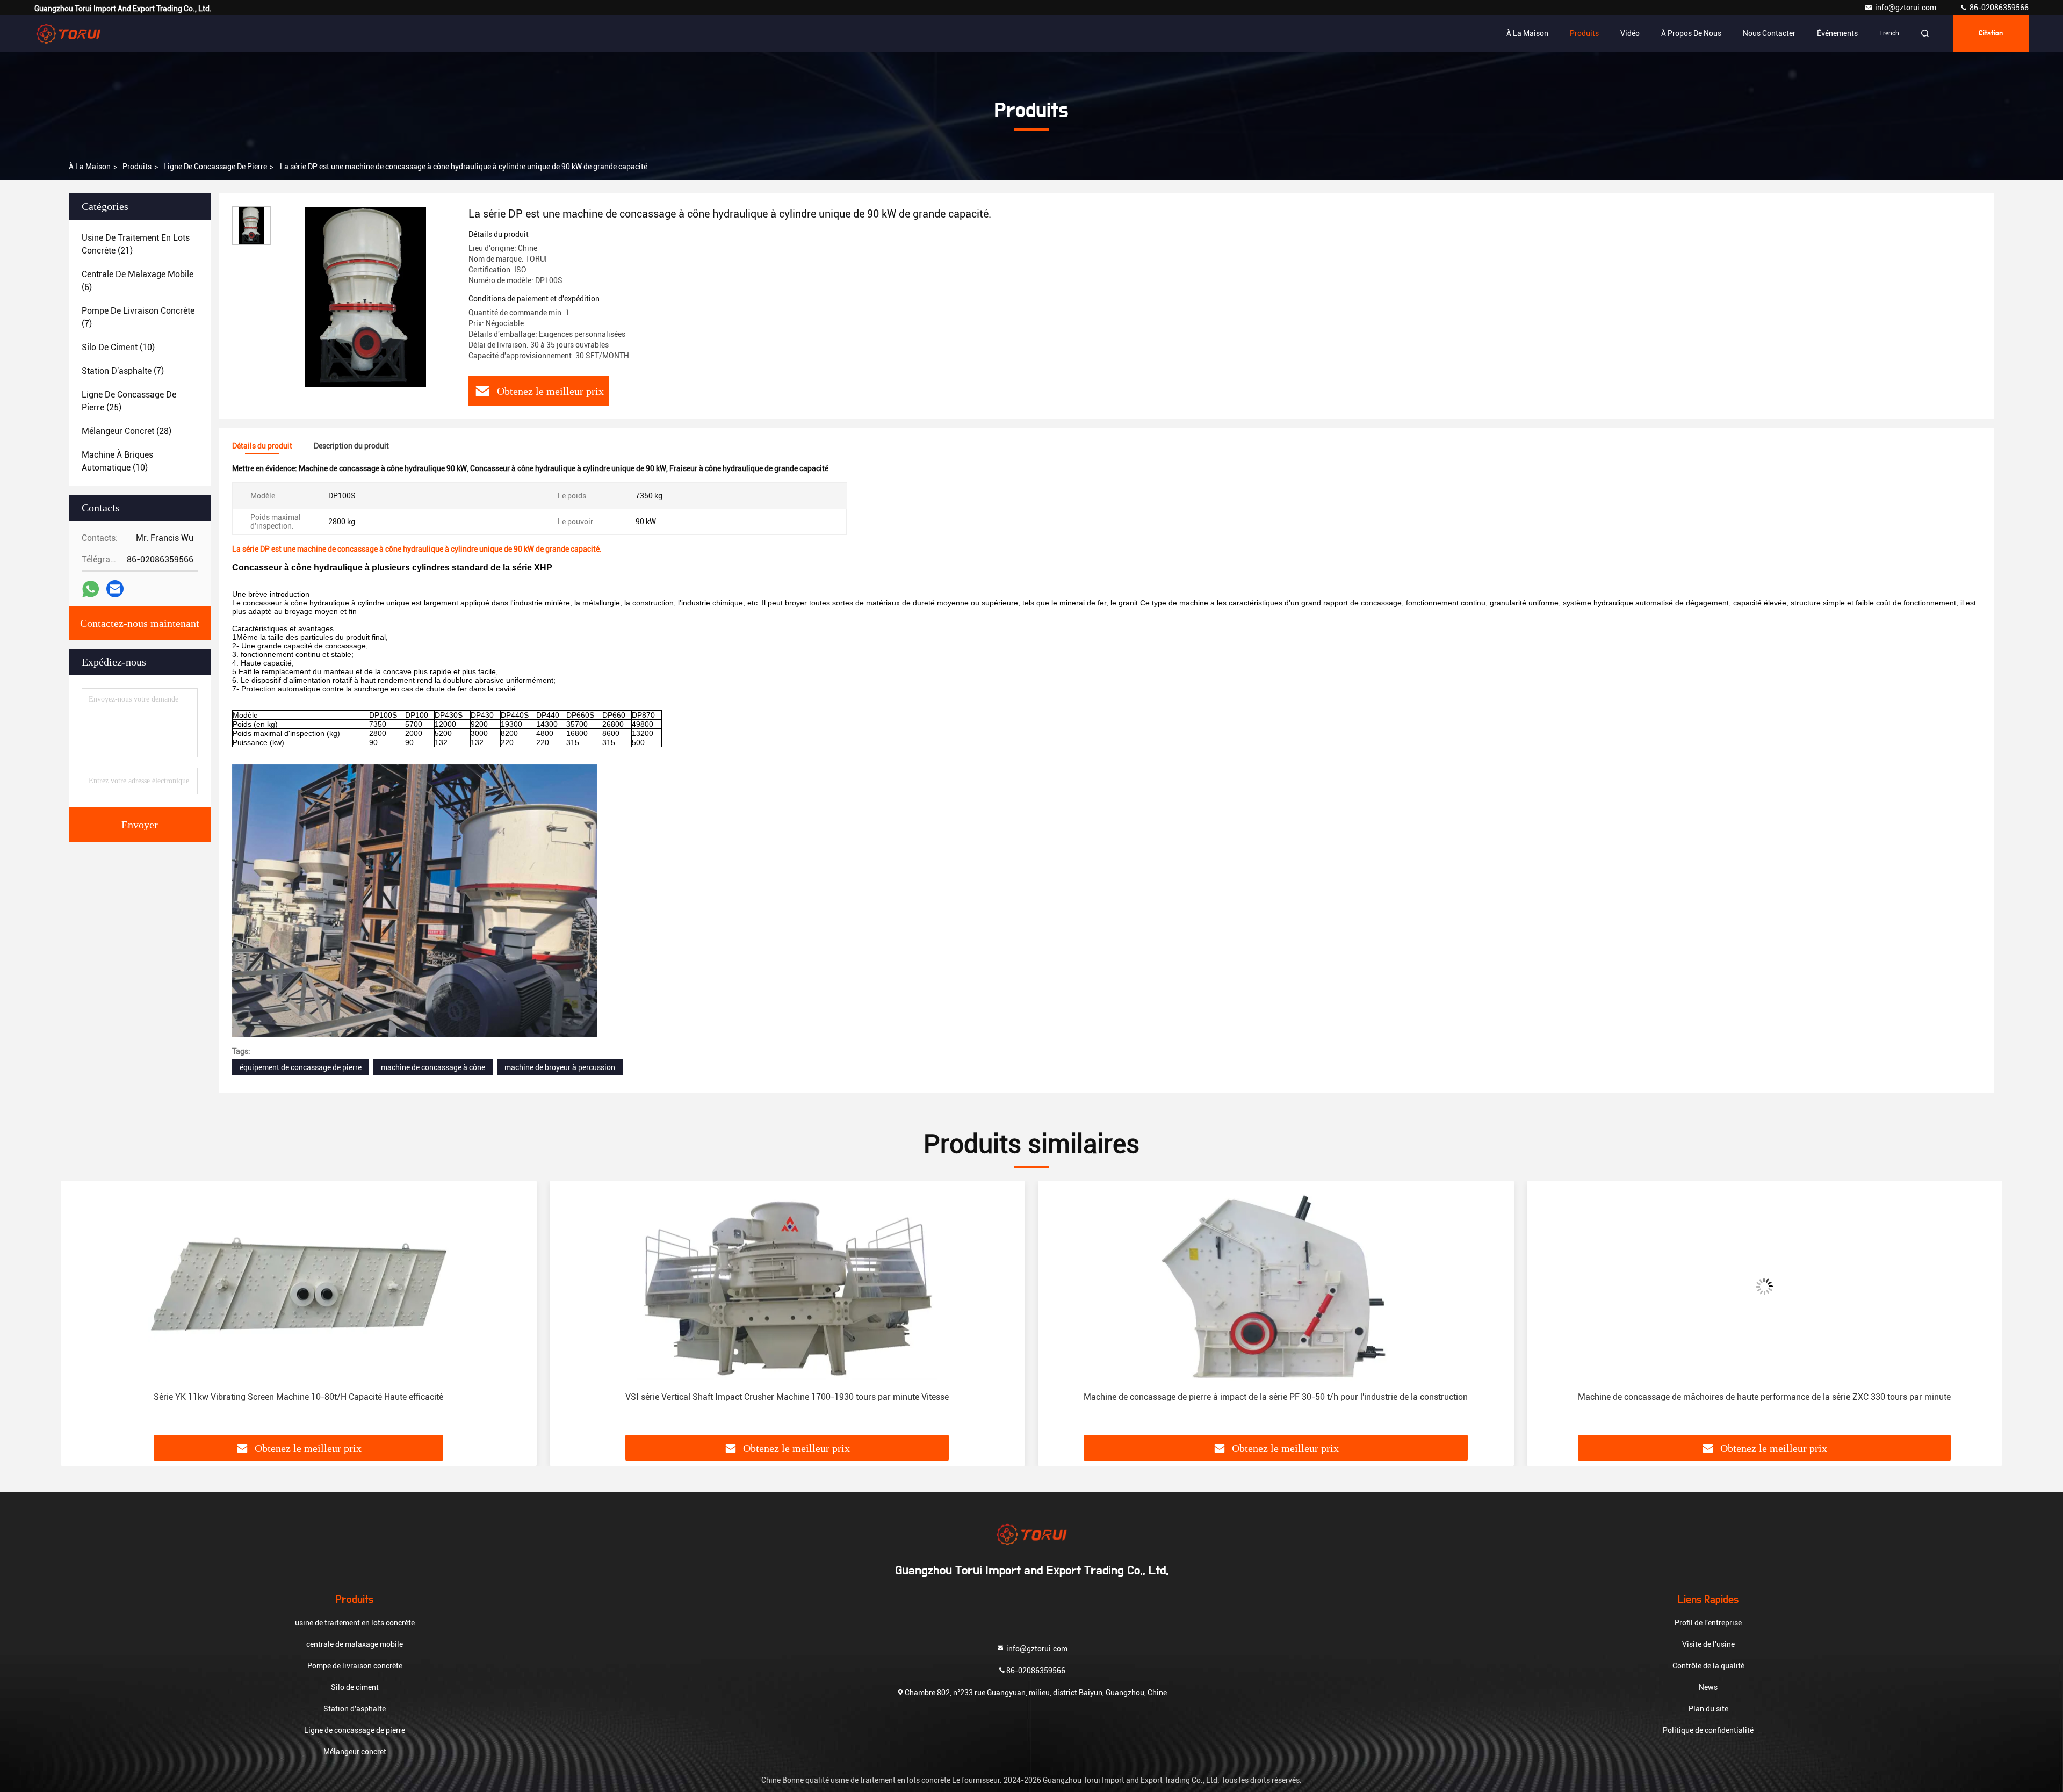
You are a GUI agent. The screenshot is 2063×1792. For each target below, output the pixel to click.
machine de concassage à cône (433, 1067)
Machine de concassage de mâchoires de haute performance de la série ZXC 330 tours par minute (1276, 1397)
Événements (1837, 33)
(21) (136, 244)
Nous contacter (1769, 33)
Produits (1584, 33)
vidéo (1630, 33)
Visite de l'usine (1708, 1644)
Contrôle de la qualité (1708, 1666)
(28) (127, 431)
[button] (80, 1312)
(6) (138, 281)
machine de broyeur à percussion (560, 1067)
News (1708, 1687)
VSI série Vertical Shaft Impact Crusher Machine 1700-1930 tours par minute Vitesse (299, 1397)
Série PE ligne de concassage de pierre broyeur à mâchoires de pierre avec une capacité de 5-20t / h (1765, 1397)
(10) (118, 347)
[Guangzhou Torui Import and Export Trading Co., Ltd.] (68, 33)
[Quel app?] (91, 589)
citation (1991, 33)
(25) (129, 401)
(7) (138, 317)
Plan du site (1708, 1709)
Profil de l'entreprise (1708, 1623)
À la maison (1527, 33)
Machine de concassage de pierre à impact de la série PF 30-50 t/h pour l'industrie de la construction (787, 1397)
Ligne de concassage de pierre (215, 167)
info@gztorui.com (1906, 8)
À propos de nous (1691, 33)
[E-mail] (115, 589)
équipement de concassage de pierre (301, 1067)
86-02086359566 (1998, 8)
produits (137, 167)
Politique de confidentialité (1708, 1730)
